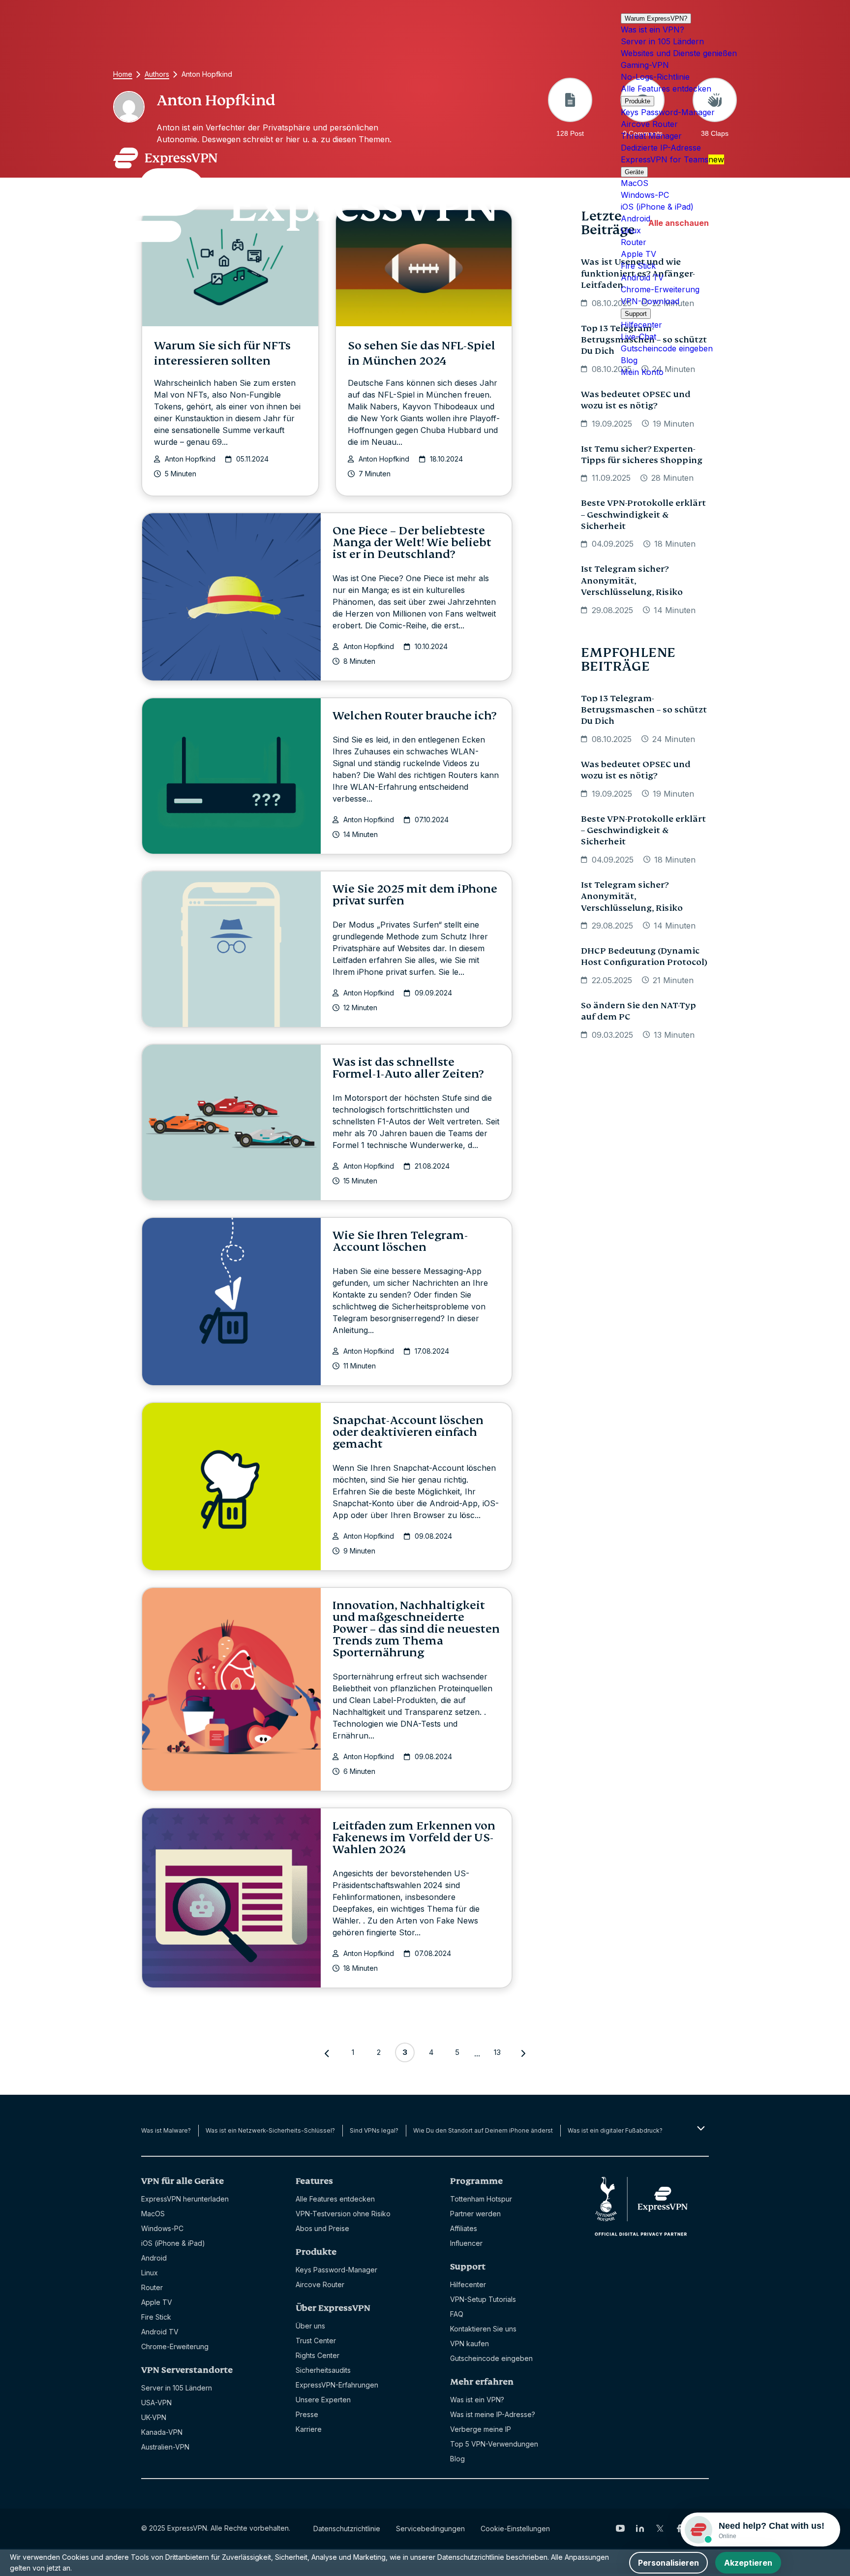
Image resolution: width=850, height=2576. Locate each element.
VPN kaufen (470, 2343)
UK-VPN (154, 2417)
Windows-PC (645, 195)
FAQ (457, 2314)
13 (497, 2052)
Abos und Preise (322, 2228)
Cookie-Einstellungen (515, 2529)
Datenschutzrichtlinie (347, 2529)
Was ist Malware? (166, 2130)
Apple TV (638, 254)
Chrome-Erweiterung (660, 289)
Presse (307, 2414)
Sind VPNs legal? (374, 2130)
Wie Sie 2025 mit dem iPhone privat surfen (415, 895)
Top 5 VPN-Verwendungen (494, 2444)
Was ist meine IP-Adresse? (493, 2414)
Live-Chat (638, 337)
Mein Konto (642, 372)
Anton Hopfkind (190, 459)
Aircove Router (649, 124)
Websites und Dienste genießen (679, 53)
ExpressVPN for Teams (672, 159)
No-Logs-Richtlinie (655, 77)
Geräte (634, 172)
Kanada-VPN (162, 2432)
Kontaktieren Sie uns (483, 2329)
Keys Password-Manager (668, 112)
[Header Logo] (305, 195)
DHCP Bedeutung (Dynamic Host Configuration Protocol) (644, 957)
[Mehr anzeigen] (700, 2128)
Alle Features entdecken (666, 89)
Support (636, 314)
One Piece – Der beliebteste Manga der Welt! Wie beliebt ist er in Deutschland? (412, 543)
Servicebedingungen (430, 2529)
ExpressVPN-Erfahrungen (337, 2385)
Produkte (637, 101)
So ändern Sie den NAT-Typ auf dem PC (638, 1011)
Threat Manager (651, 136)
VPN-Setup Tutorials (483, 2299)
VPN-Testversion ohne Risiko (343, 2214)
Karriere (309, 2429)
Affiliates (464, 2228)
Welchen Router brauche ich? (414, 716)
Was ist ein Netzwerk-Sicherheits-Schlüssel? (270, 2130)
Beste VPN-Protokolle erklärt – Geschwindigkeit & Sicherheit (643, 515)
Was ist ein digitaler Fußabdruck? (615, 2130)
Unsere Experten (323, 2400)
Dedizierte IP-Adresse (661, 148)
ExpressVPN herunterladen (185, 2199)
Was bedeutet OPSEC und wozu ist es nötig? (636, 400)
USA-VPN (156, 2403)
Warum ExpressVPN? (656, 18)
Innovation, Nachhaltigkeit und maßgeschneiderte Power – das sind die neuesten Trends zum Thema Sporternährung (416, 1629)
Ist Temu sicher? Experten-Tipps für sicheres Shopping (642, 455)
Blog (629, 360)
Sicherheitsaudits (323, 2370)
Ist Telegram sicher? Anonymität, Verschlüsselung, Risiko (632, 581)
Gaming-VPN (645, 65)
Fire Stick (638, 266)
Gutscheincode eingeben (667, 348)
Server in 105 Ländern (662, 41)
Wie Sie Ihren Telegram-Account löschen (400, 1241)
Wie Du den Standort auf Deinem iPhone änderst (483, 2130)
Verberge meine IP (481, 2429)
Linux (631, 230)
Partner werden (475, 2214)
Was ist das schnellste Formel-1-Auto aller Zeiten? (408, 1068)
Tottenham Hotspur (481, 2199)
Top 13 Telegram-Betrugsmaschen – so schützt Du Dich (644, 710)
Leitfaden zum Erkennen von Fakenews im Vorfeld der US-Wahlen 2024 (414, 1838)
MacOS (635, 183)
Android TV (642, 278)
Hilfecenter (641, 325)
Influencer (466, 2243)
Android (636, 218)
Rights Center (318, 2355)
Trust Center (316, 2341)
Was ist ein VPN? (653, 30)
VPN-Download (650, 301)
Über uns (310, 2326)
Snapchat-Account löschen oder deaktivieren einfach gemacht (408, 1432)
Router (634, 242)
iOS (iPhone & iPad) (657, 207)
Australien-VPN (165, 2447)
